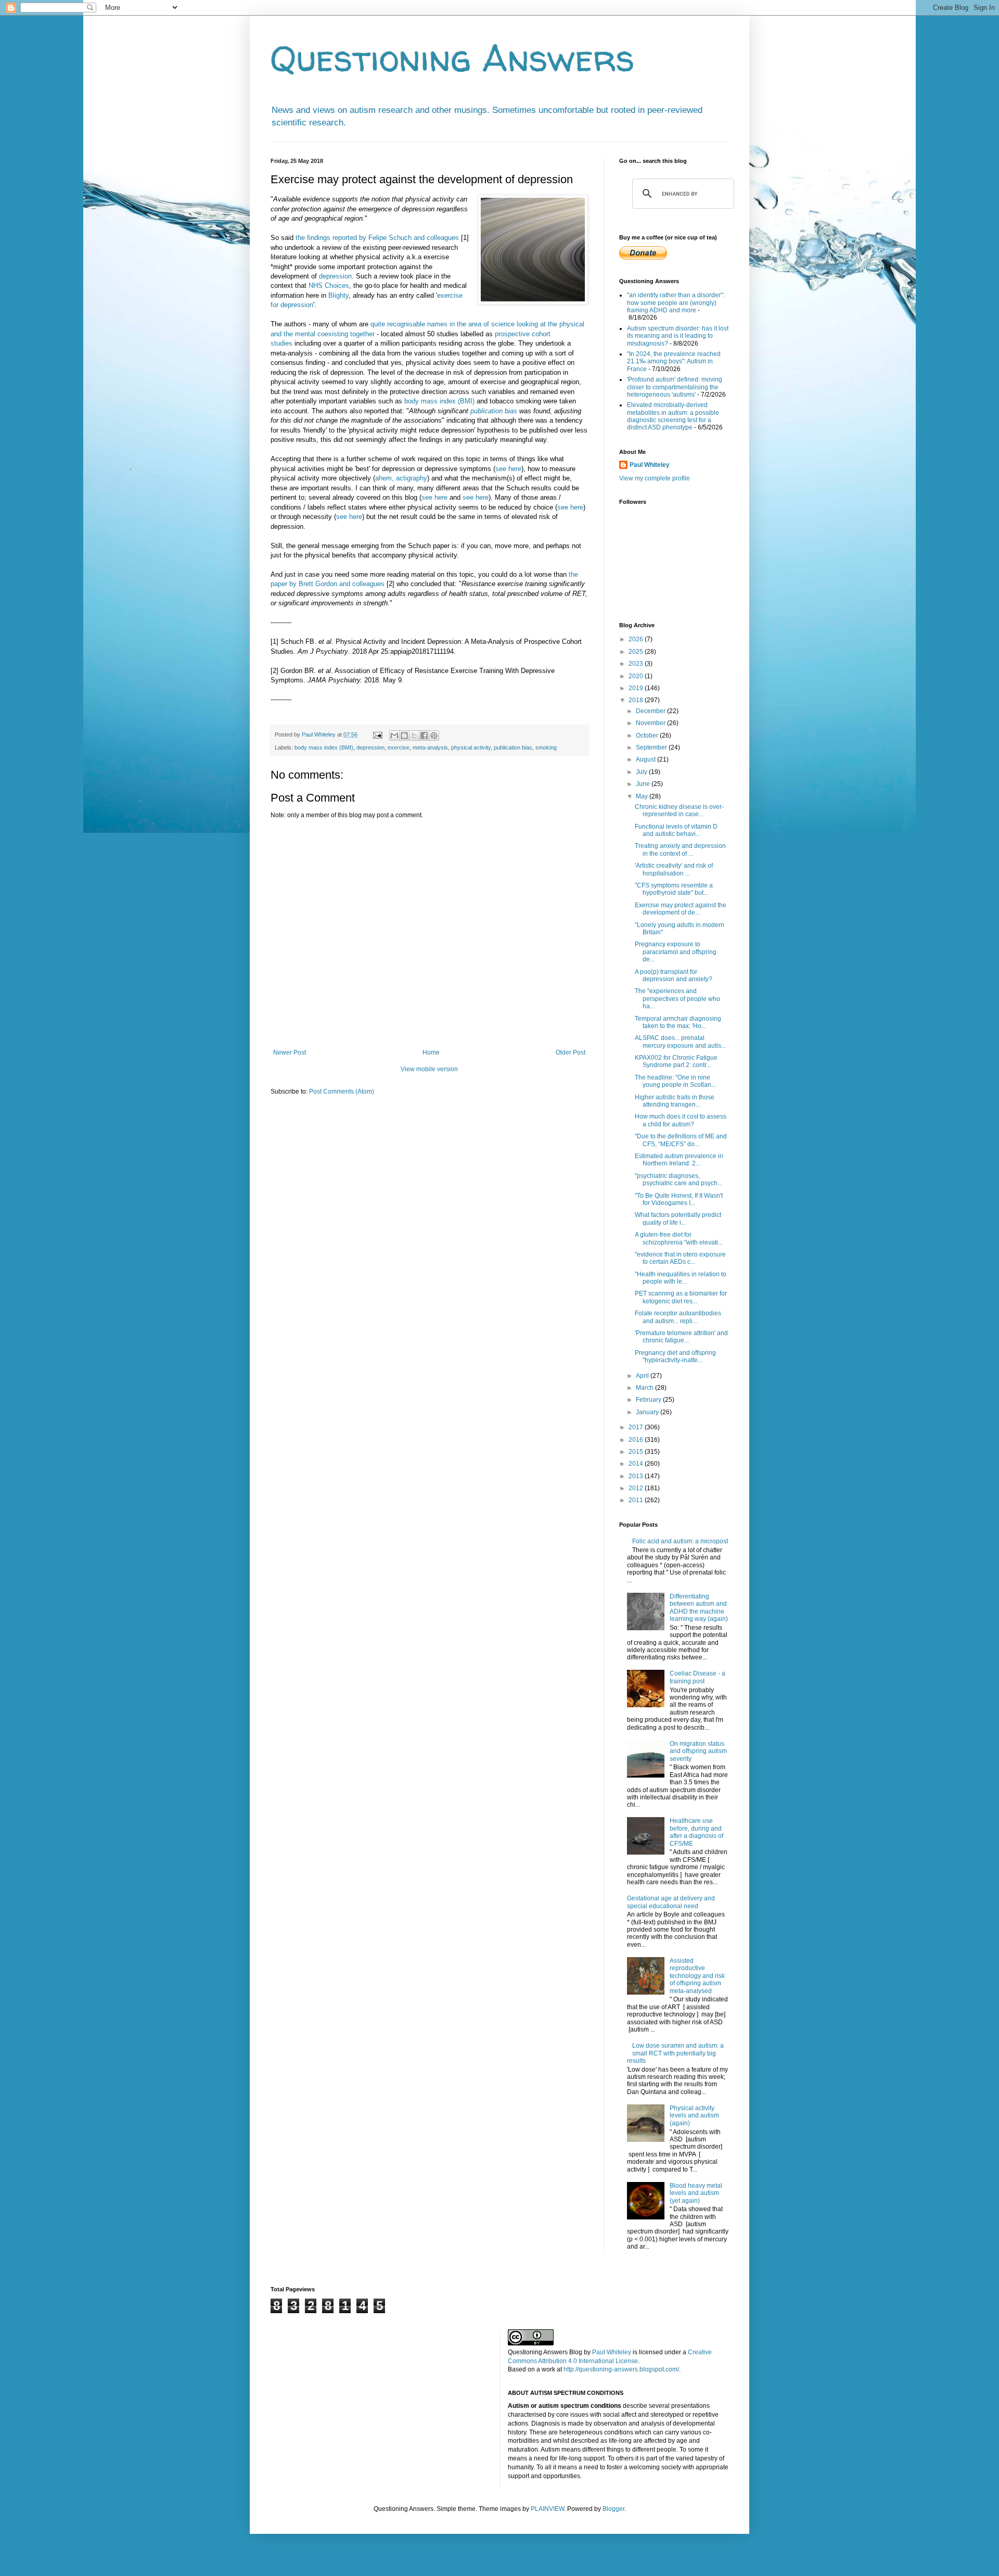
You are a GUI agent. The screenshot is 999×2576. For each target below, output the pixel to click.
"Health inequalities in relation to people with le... (681, 1278)
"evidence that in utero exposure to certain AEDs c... (680, 1258)
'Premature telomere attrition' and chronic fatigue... (681, 1337)
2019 (637, 688)
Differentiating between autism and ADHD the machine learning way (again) (699, 1608)
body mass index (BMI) (439, 401)
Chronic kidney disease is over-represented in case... (679, 810)
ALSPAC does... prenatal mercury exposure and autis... (680, 1042)
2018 (637, 700)
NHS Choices (329, 285)
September (652, 747)
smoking (546, 747)
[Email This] (394, 735)
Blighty (338, 295)
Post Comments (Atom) (342, 1092)
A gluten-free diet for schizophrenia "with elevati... (679, 1238)
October (648, 735)
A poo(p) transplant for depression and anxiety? (674, 975)
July (642, 772)
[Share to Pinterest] (434, 735)
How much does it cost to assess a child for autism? (681, 1120)
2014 (637, 1464)
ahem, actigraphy (401, 478)
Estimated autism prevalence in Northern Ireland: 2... (679, 1160)
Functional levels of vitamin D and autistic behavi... (676, 830)
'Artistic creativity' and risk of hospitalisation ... (674, 869)
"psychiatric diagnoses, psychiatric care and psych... (678, 1179)
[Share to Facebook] (424, 735)
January (648, 1412)
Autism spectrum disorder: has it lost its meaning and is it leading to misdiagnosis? (678, 336)
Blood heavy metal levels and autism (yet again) (696, 2193)
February (649, 1400)
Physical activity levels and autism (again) (694, 2116)
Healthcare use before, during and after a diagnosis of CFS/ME (696, 1832)
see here (508, 469)
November (651, 723)
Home (431, 1052)
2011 (637, 1500)
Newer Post (290, 1052)
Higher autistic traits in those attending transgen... (675, 1101)
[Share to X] (414, 735)
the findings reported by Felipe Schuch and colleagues (377, 238)
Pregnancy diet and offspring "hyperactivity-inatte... (675, 1356)
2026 (637, 639)
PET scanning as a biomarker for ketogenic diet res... (681, 1297)
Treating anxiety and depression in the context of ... (680, 849)
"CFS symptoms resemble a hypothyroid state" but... (674, 889)
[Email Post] (377, 734)
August (646, 759)
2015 (637, 1452)
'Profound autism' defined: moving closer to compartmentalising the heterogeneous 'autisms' (675, 387)
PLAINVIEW (547, 2509)
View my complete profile (655, 478)
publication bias (494, 411)
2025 (637, 652)
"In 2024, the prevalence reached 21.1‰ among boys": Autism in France (674, 361)
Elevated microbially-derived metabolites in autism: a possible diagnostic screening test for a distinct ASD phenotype (673, 416)
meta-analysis (430, 747)
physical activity (471, 747)
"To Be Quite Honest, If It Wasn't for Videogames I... (679, 1199)
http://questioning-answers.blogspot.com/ (621, 2369)
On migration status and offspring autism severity (698, 1751)
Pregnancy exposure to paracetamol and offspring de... (676, 952)
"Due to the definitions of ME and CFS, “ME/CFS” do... (681, 1140)
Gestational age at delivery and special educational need (671, 1902)
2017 (637, 1427)
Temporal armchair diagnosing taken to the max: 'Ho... (678, 1022)
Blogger (613, 2509)
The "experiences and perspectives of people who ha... (677, 999)
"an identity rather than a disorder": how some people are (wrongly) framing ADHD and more (676, 303)
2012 (637, 1488)
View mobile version (429, 1069)
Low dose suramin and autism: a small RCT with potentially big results (675, 2053)
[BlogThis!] (404, 735)
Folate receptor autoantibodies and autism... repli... (678, 1317)
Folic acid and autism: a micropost (680, 1541)
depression (335, 276)
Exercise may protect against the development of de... (681, 909)
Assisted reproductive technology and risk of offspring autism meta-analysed (697, 1976)
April (643, 1376)
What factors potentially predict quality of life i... (678, 1219)
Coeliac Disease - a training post (697, 1677)
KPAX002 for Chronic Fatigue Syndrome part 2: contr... (676, 1061)
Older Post (571, 1052)
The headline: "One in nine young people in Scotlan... (675, 1081)
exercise (399, 747)
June (644, 784)
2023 (637, 664)
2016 (637, 1440)
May (643, 796)
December (651, 711)
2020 (637, 676)
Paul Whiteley (650, 465)
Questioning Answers (453, 58)
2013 (637, 1476)
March (645, 1388)
